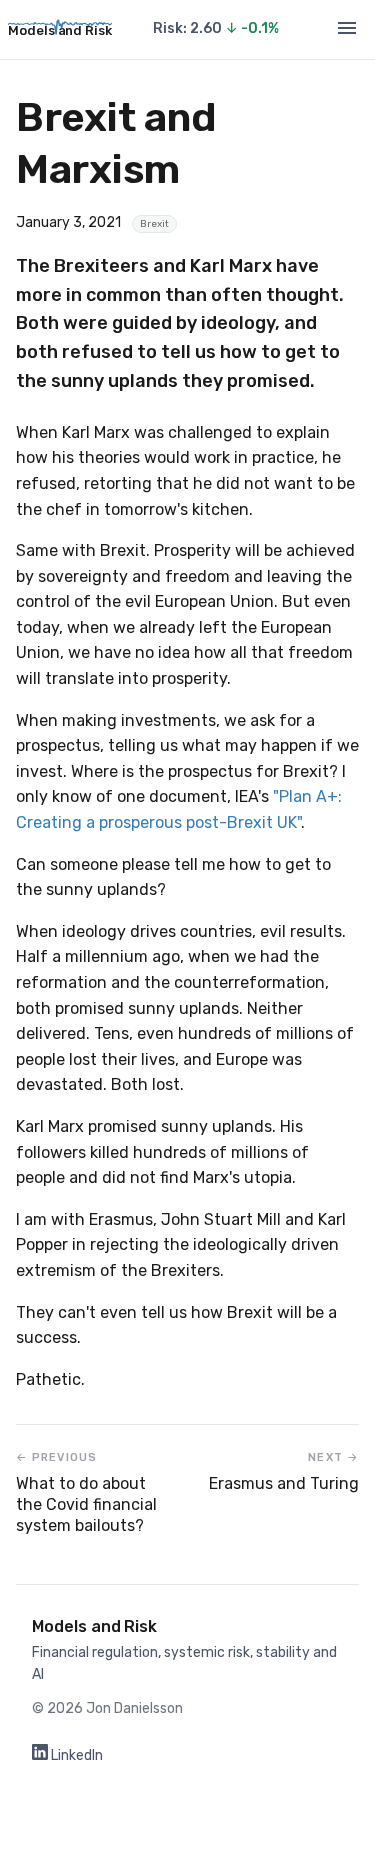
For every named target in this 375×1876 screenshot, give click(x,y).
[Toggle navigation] (347, 29)
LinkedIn (75, 1755)
